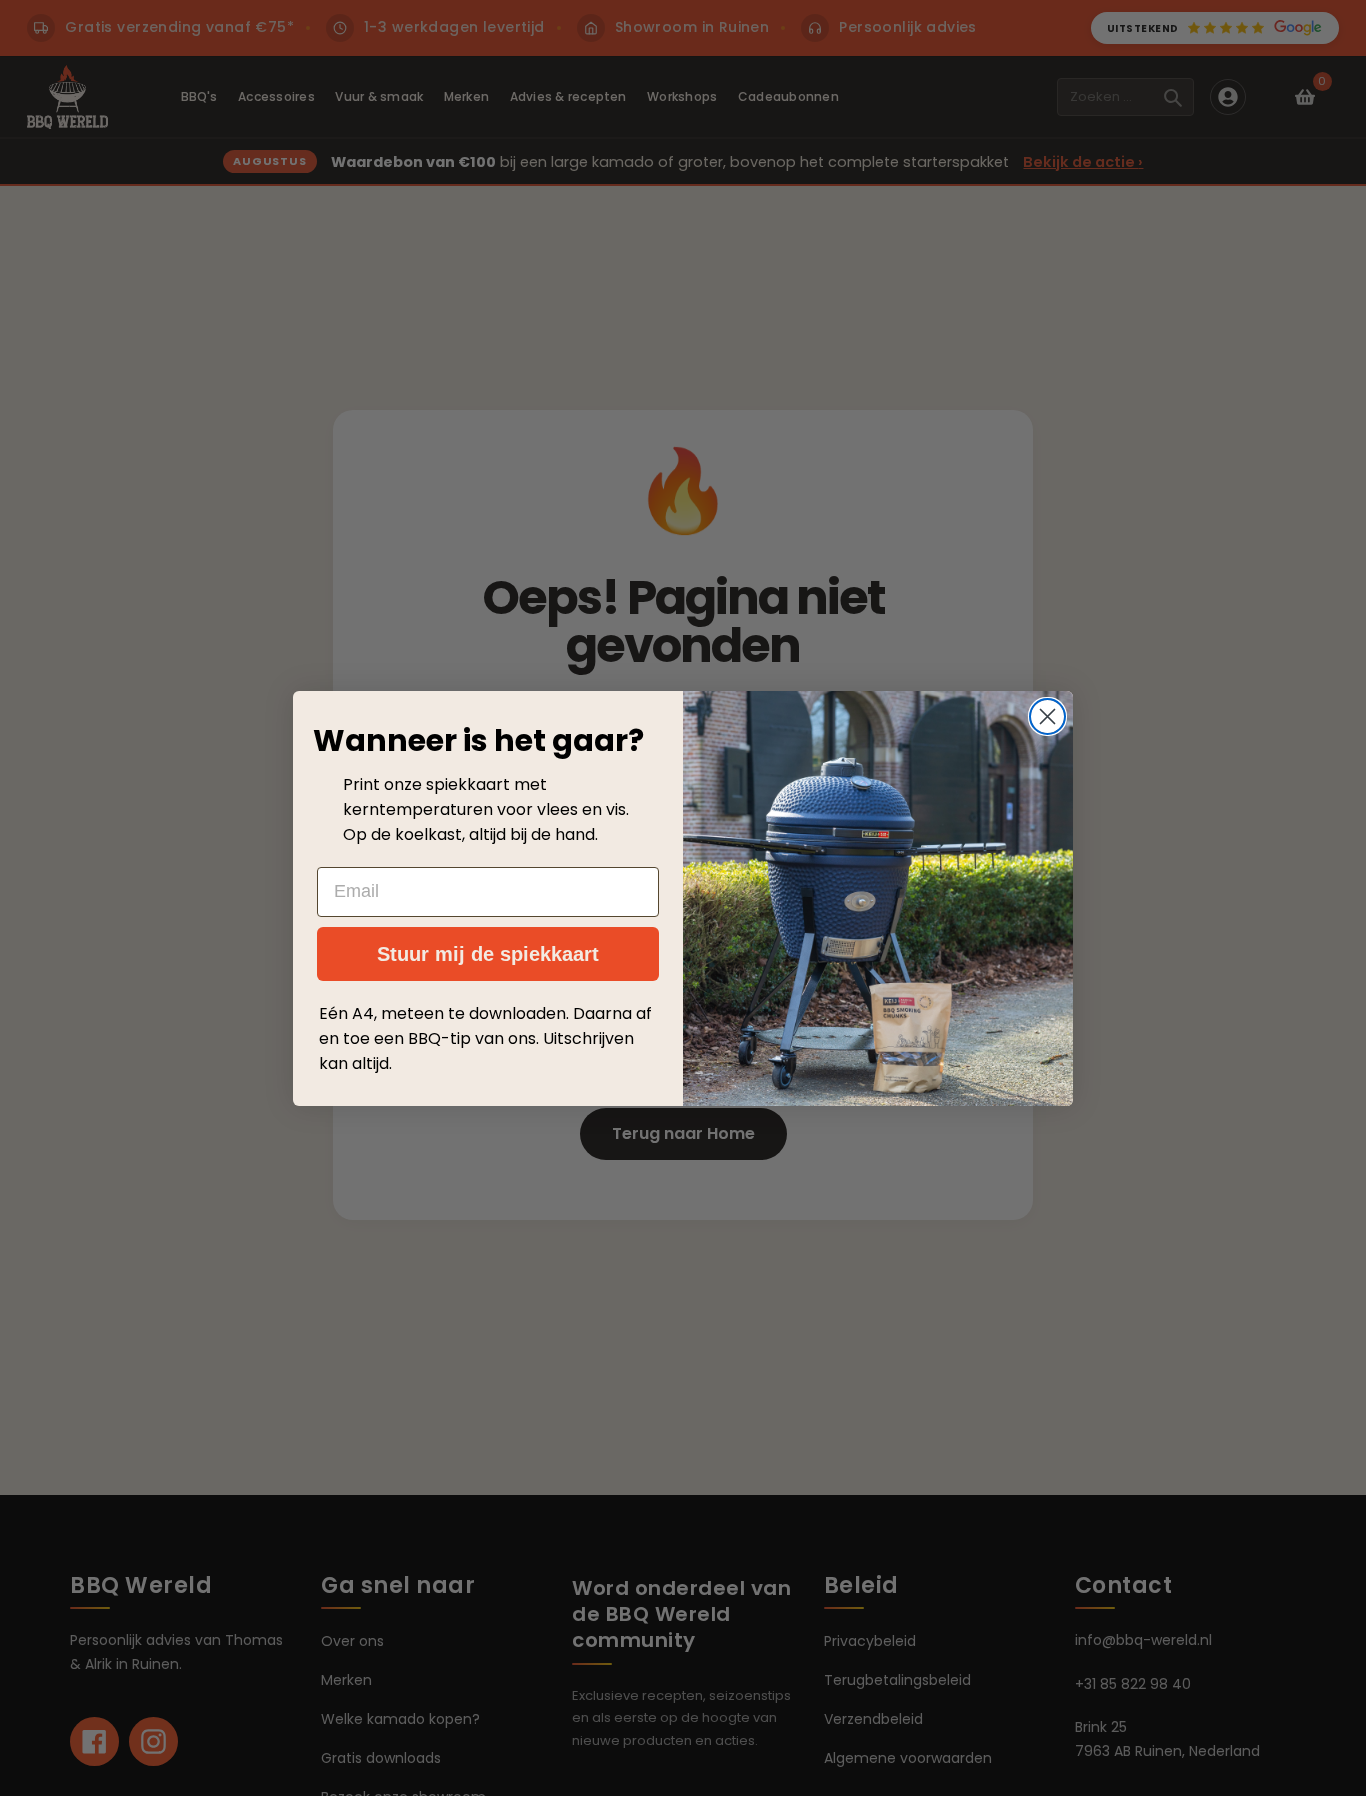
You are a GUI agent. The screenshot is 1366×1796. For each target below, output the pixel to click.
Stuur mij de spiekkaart (488, 954)
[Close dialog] (1047, 716)
